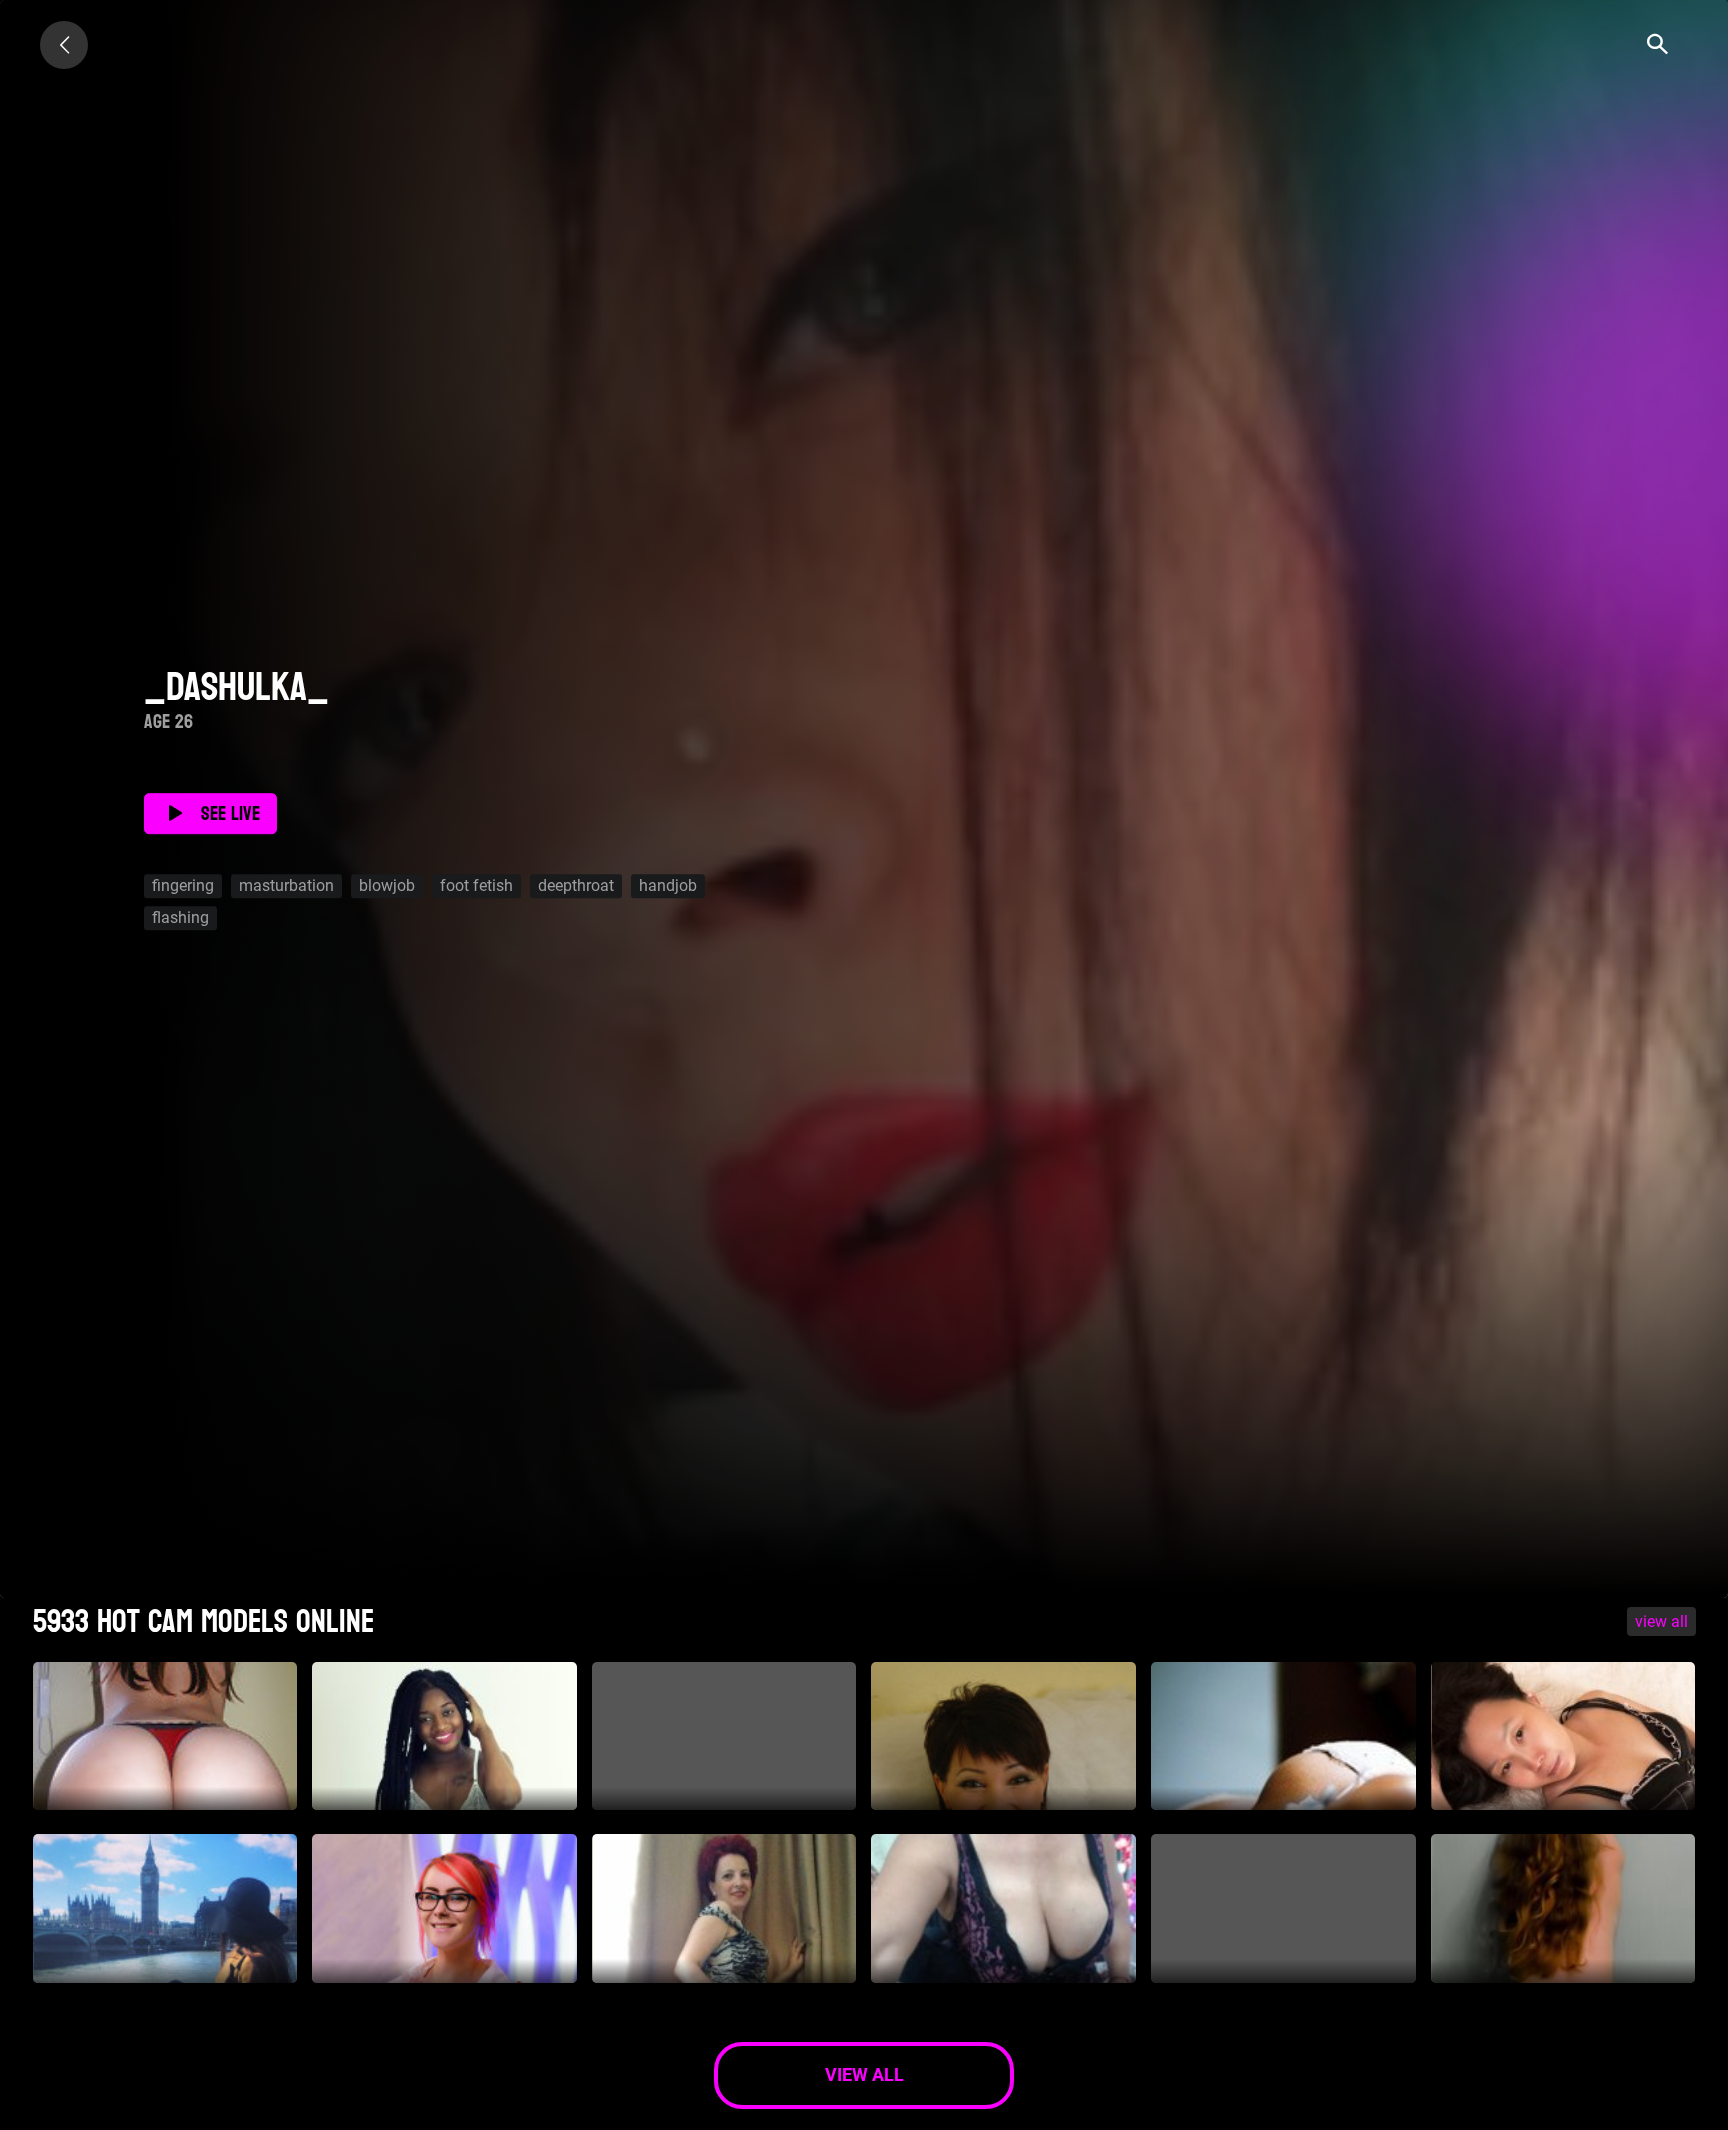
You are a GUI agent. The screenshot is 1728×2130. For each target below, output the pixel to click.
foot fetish (476, 886)
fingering (183, 886)
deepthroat (576, 886)
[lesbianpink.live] (64, 45)
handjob (668, 886)
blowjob (387, 886)
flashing (180, 918)
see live (230, 814)
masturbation (286, 886)
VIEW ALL (1661, 1621)
